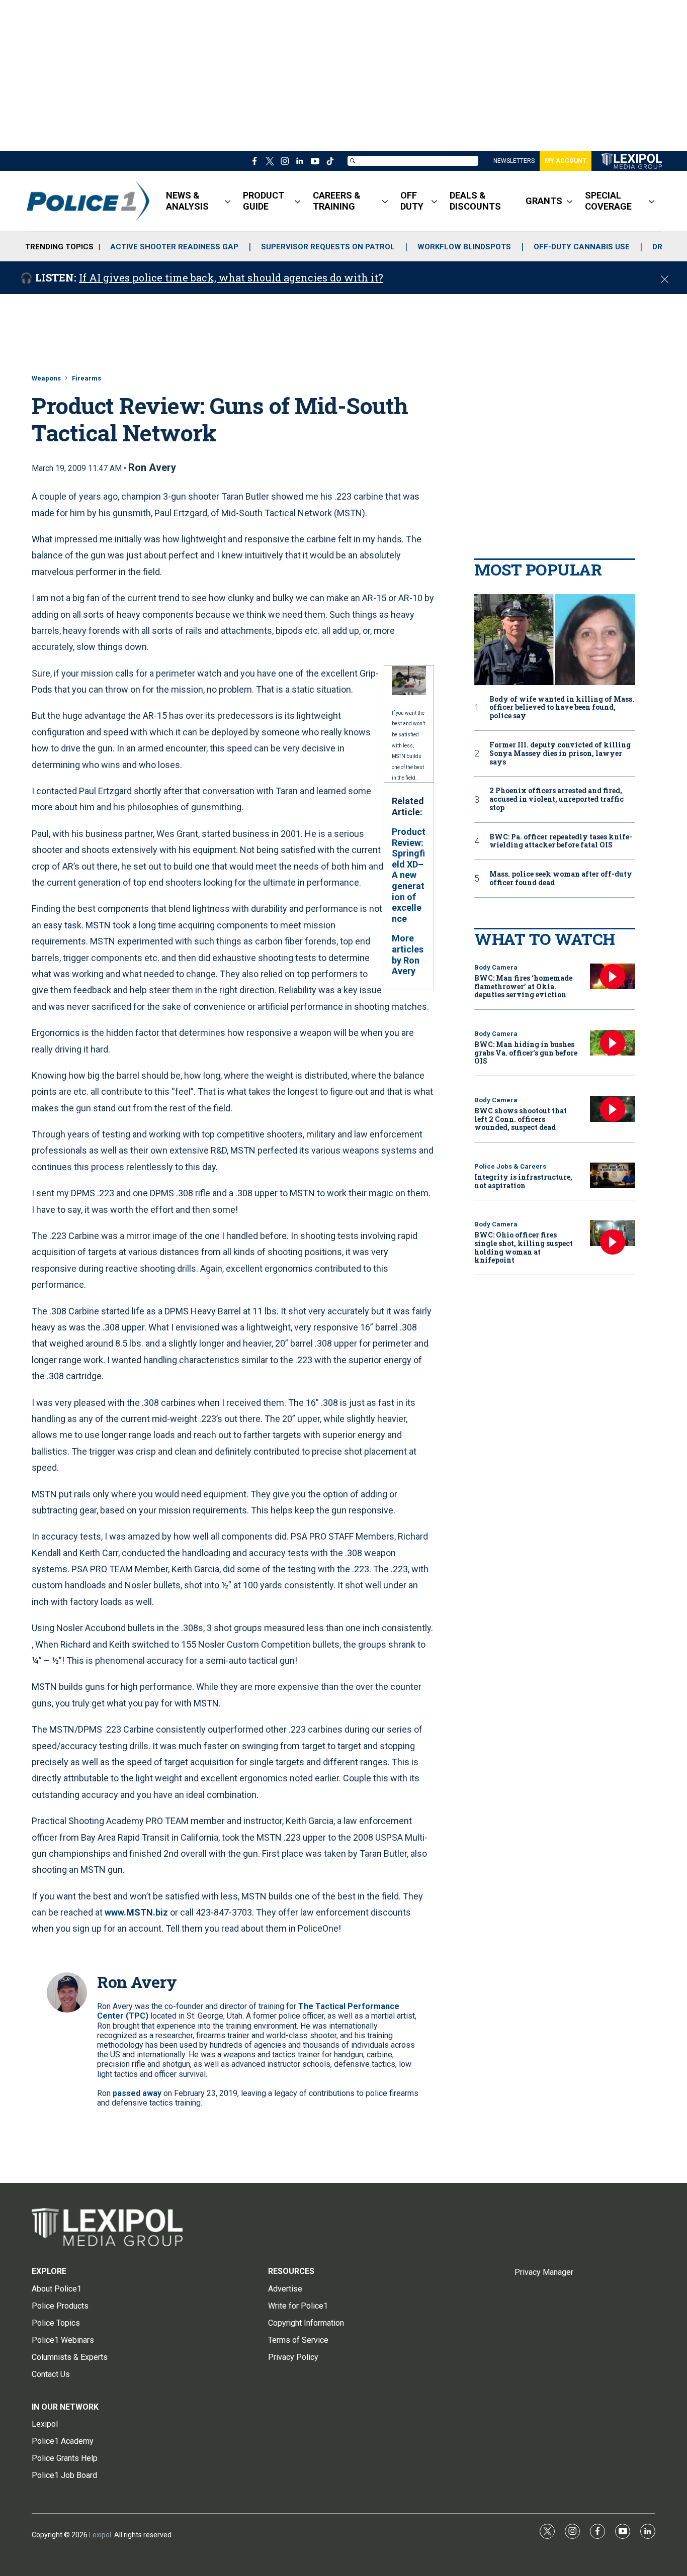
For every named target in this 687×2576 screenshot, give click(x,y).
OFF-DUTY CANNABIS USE (582, 247)
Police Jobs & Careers (510, 1166)
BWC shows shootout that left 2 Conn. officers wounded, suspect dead (521, 1119)
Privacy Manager (544, 2272)
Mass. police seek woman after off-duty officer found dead (561, 879)
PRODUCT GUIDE (264, 201)
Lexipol (100, 2535)
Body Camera (496, 967)
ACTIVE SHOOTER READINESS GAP (174, 247)
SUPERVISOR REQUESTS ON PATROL (328, 247)
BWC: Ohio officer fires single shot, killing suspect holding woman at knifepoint (524, 1247)
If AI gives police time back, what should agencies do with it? (231, 277)
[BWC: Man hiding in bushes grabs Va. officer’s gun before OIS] (613, 1043)
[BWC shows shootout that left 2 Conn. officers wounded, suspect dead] (613, 1109)
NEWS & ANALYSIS (187, 201)
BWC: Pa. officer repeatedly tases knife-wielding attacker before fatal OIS (561, 841)
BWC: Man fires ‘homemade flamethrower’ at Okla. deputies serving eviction (523, 986)
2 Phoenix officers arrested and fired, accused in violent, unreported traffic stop (556, 799)
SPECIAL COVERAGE (608, 201)
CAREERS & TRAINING (337, 201)
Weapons (46, 378)
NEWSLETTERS (514, 161)
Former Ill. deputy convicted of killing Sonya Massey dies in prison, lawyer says (560, 753)
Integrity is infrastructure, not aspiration (523, 1181)
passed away (137, 2093)
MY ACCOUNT (566, 161)
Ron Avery (152, 467)
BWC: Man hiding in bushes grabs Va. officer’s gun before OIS (526, 1053)
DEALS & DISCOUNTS (475, 201)
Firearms (87, 378)
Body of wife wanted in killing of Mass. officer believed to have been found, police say (562, 708)
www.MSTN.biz (136, 1912)
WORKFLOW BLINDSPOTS (464, 247)
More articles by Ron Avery (408, 955)
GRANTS (544, 201)
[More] (228, 201)
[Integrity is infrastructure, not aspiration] (613, 1175)
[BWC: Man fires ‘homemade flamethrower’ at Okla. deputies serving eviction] (613, 976)
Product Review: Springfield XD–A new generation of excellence (409, 875)
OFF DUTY (412, 201)
